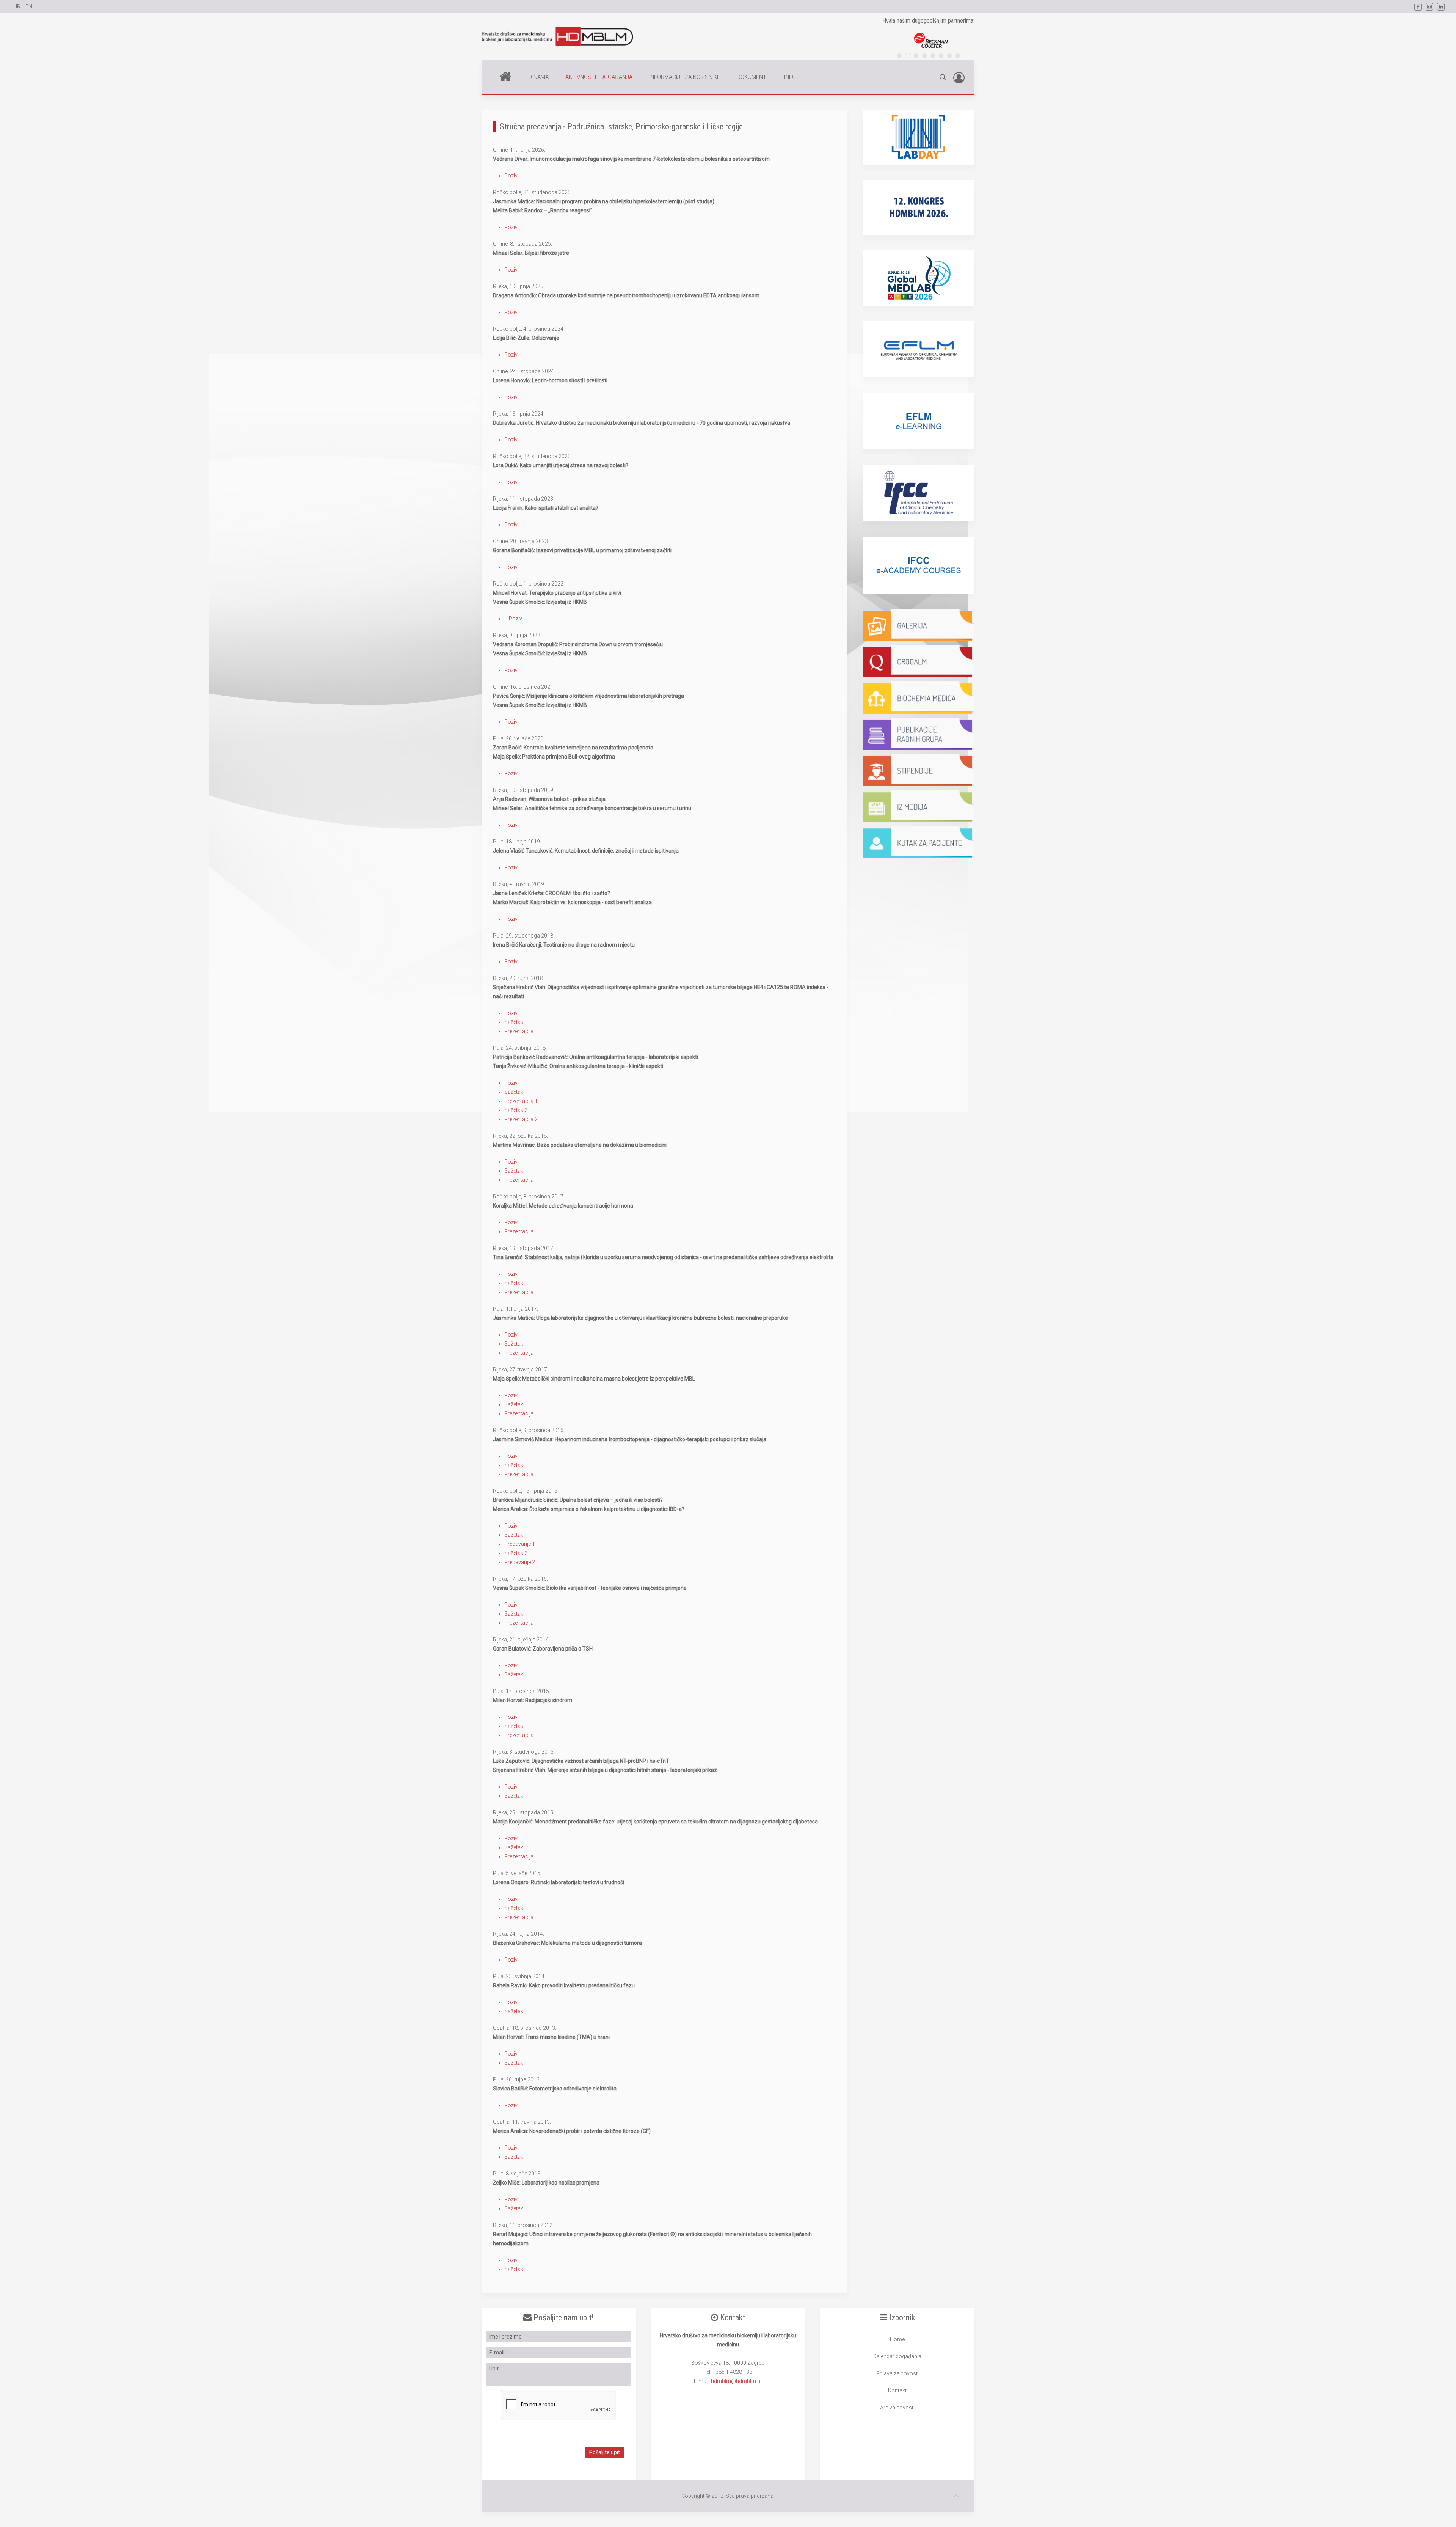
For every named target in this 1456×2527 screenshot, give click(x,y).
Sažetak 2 (516, 1110)
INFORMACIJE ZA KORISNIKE (685, 77)
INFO (790, 77)
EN (29, 6)
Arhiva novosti (897, 2408)
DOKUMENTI (752, 77)
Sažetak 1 (516, 1092)
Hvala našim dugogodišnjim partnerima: (928, 21)
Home (505, 77)
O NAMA (538, 77)
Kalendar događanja (897, 2356)
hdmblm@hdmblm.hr (737, 2381)
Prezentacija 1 (521, 1101)
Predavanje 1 (520, 1544)
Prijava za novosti (897, 2373)
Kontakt (897, 2390)
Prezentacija (519, 1031)
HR (17, 6)
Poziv (511, 176)
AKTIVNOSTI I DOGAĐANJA (599, 77)
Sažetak (514, 1022)
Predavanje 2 (520, 1562)
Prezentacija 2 (521, 1119)
